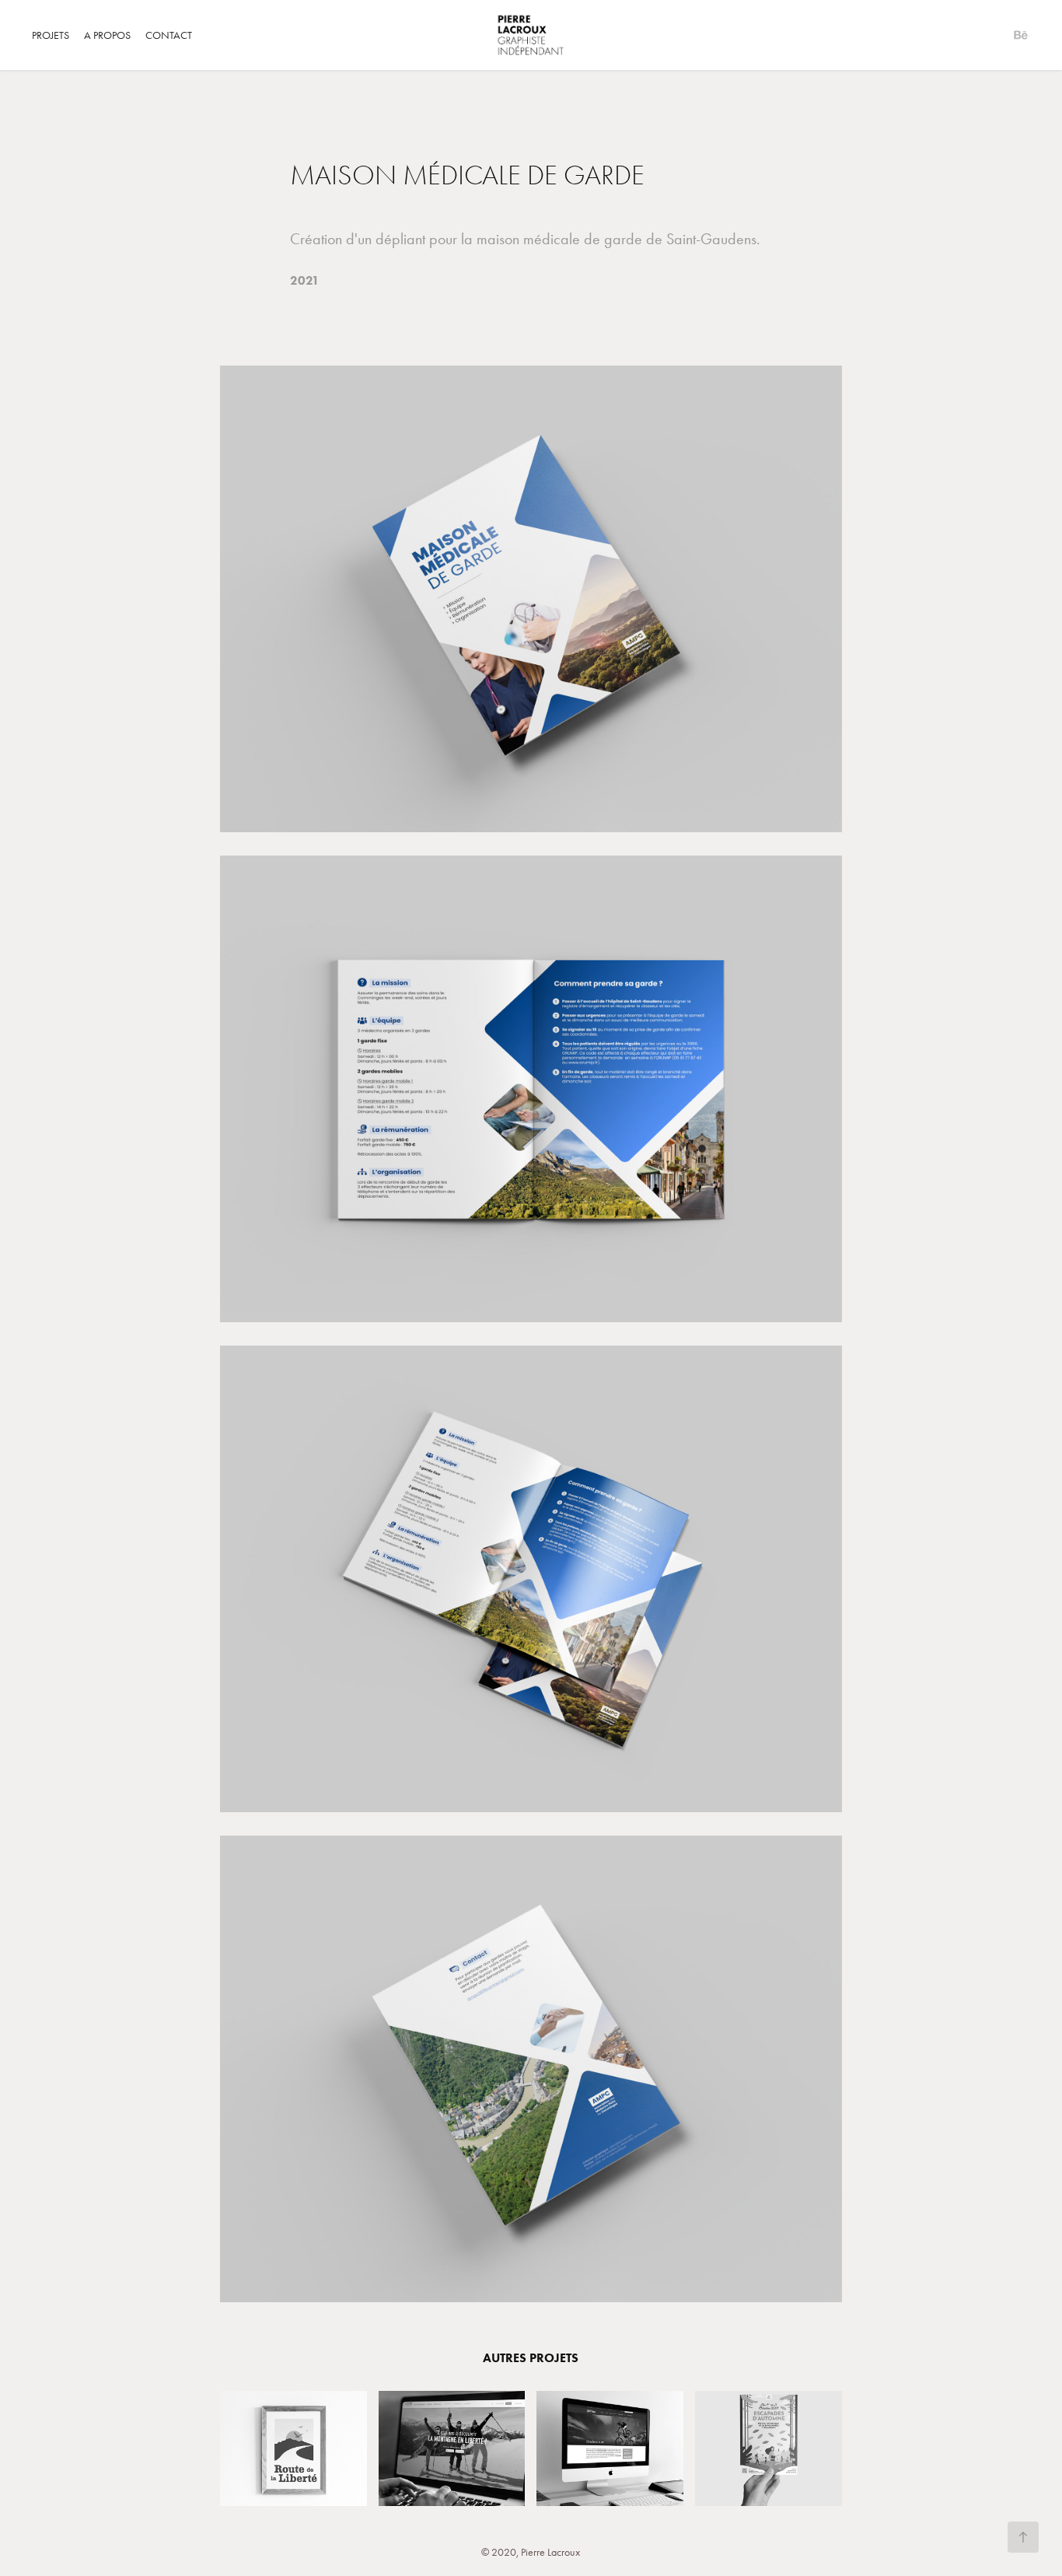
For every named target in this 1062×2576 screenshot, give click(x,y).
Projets (51, 35)
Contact (169, 35)
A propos (107, 35)
